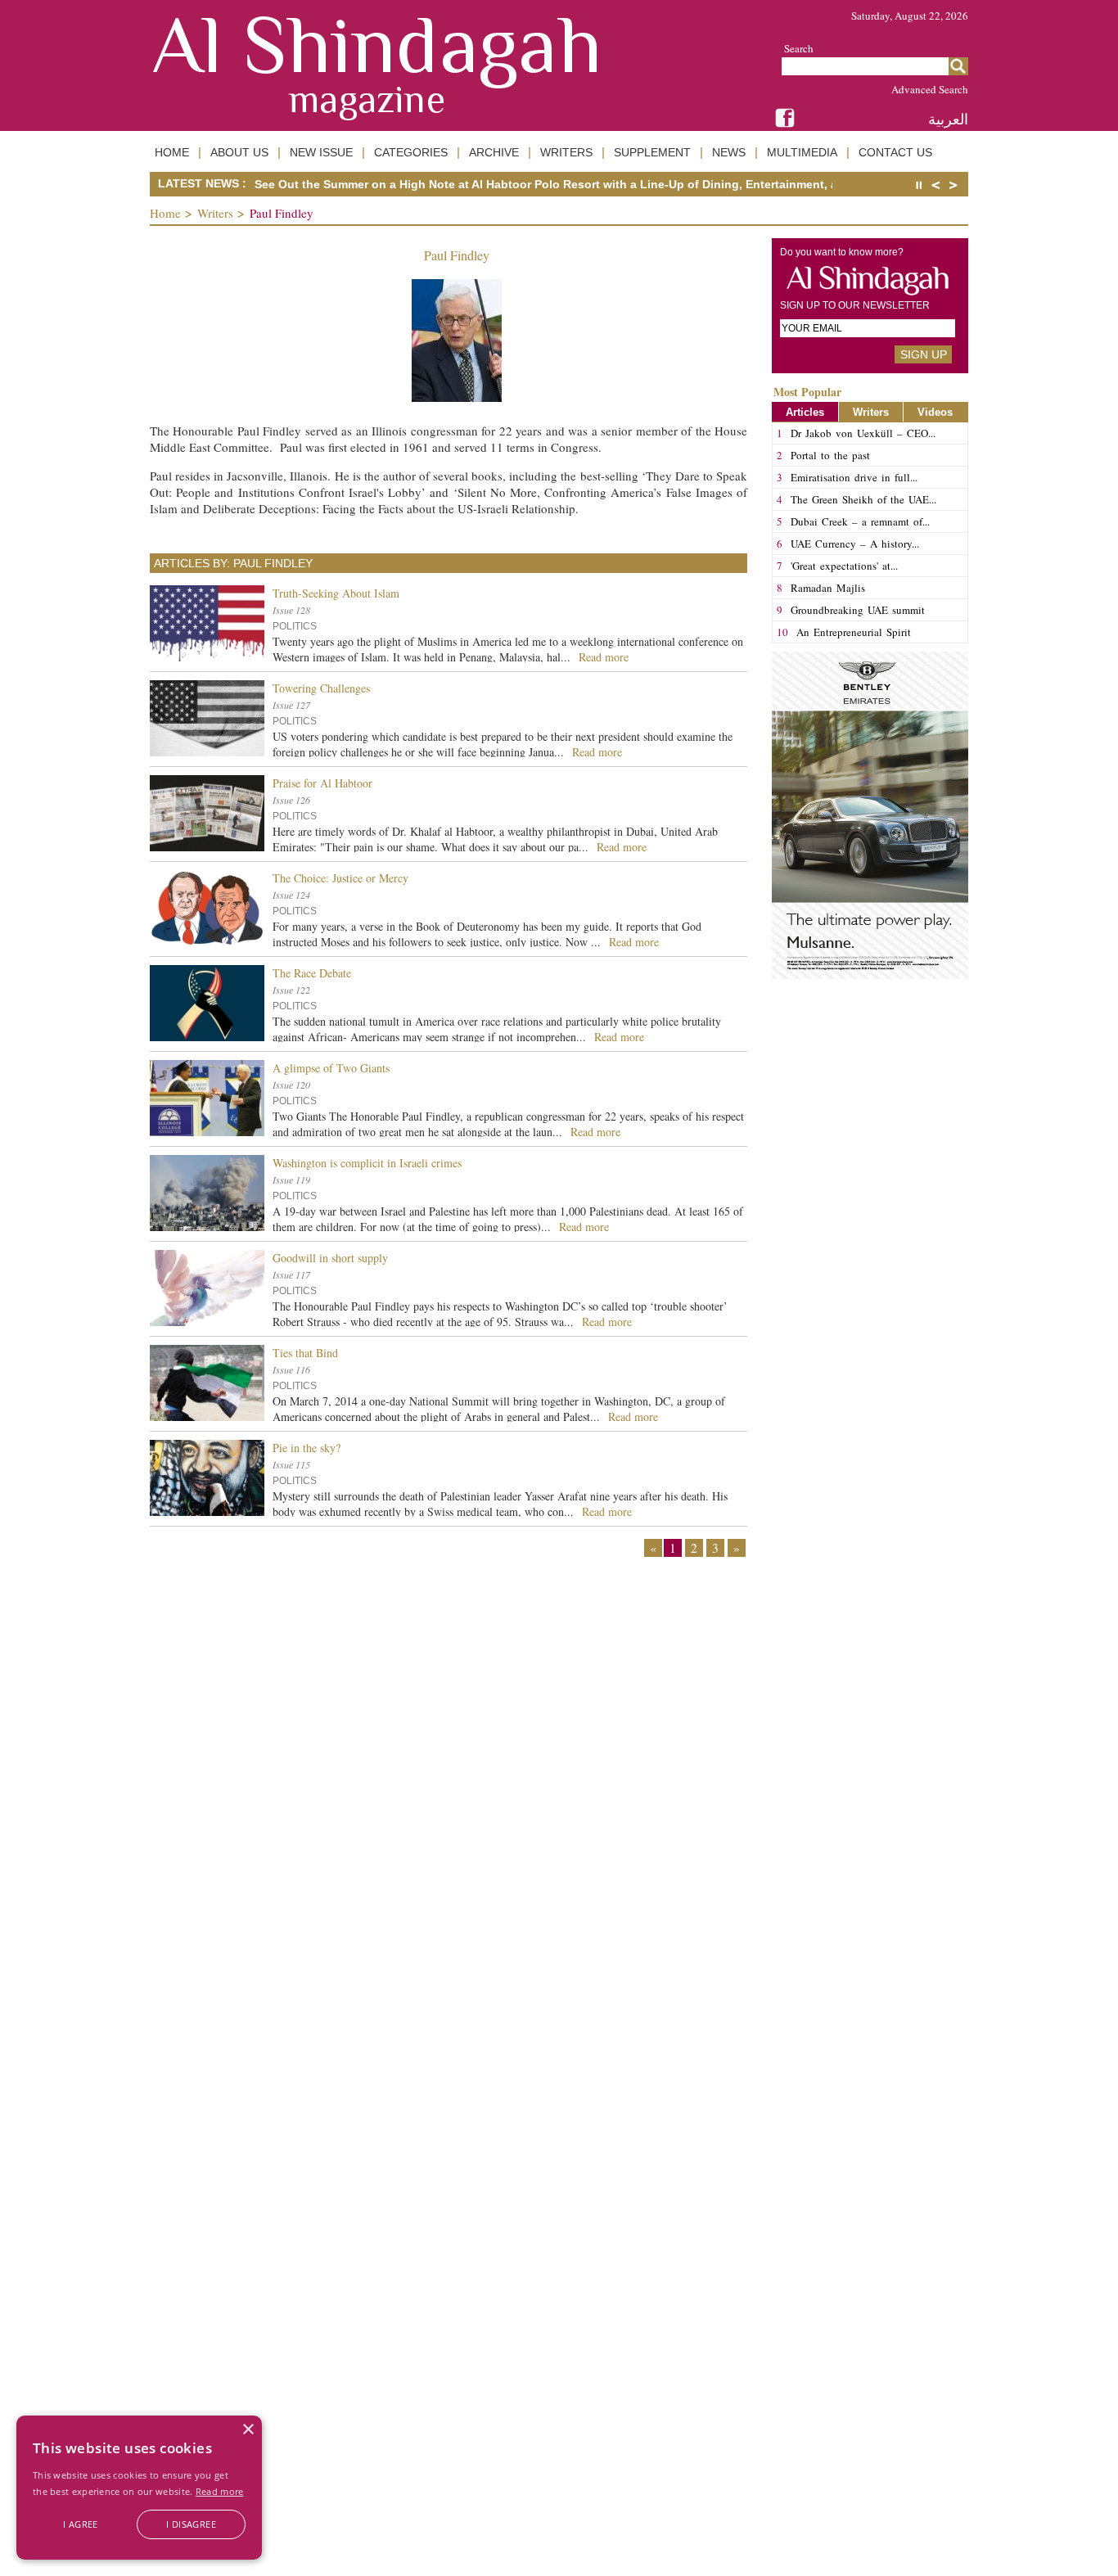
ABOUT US (239, 152)
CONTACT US (895, 152)
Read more (220, 2491)
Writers (215, 213)
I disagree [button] (191, 2524)
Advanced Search (930, 89)
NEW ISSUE (321, 152)
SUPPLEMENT (652, 152)
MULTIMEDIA (802, 152)
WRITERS (566, 152)
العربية (948, 119)
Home (165, 213)
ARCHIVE (494, 152)
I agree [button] (81, 2524)
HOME (172, 152)
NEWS (729, 152)
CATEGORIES (411, 152)
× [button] (248, 2430)
